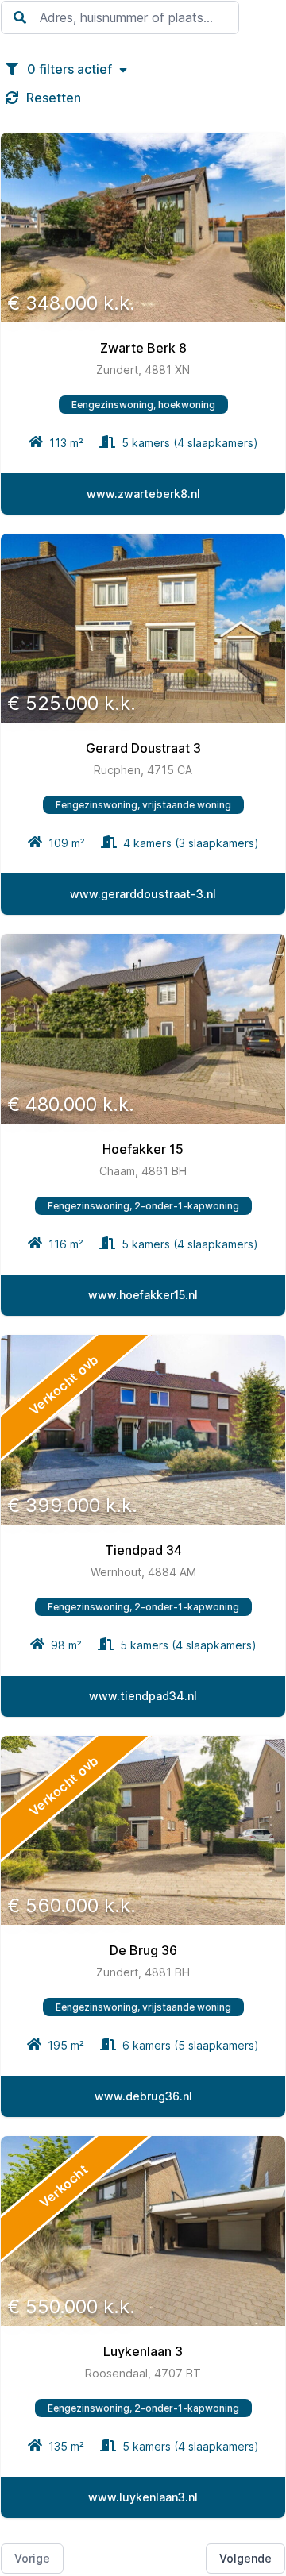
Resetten (54, 98)
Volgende (245, 2558)
